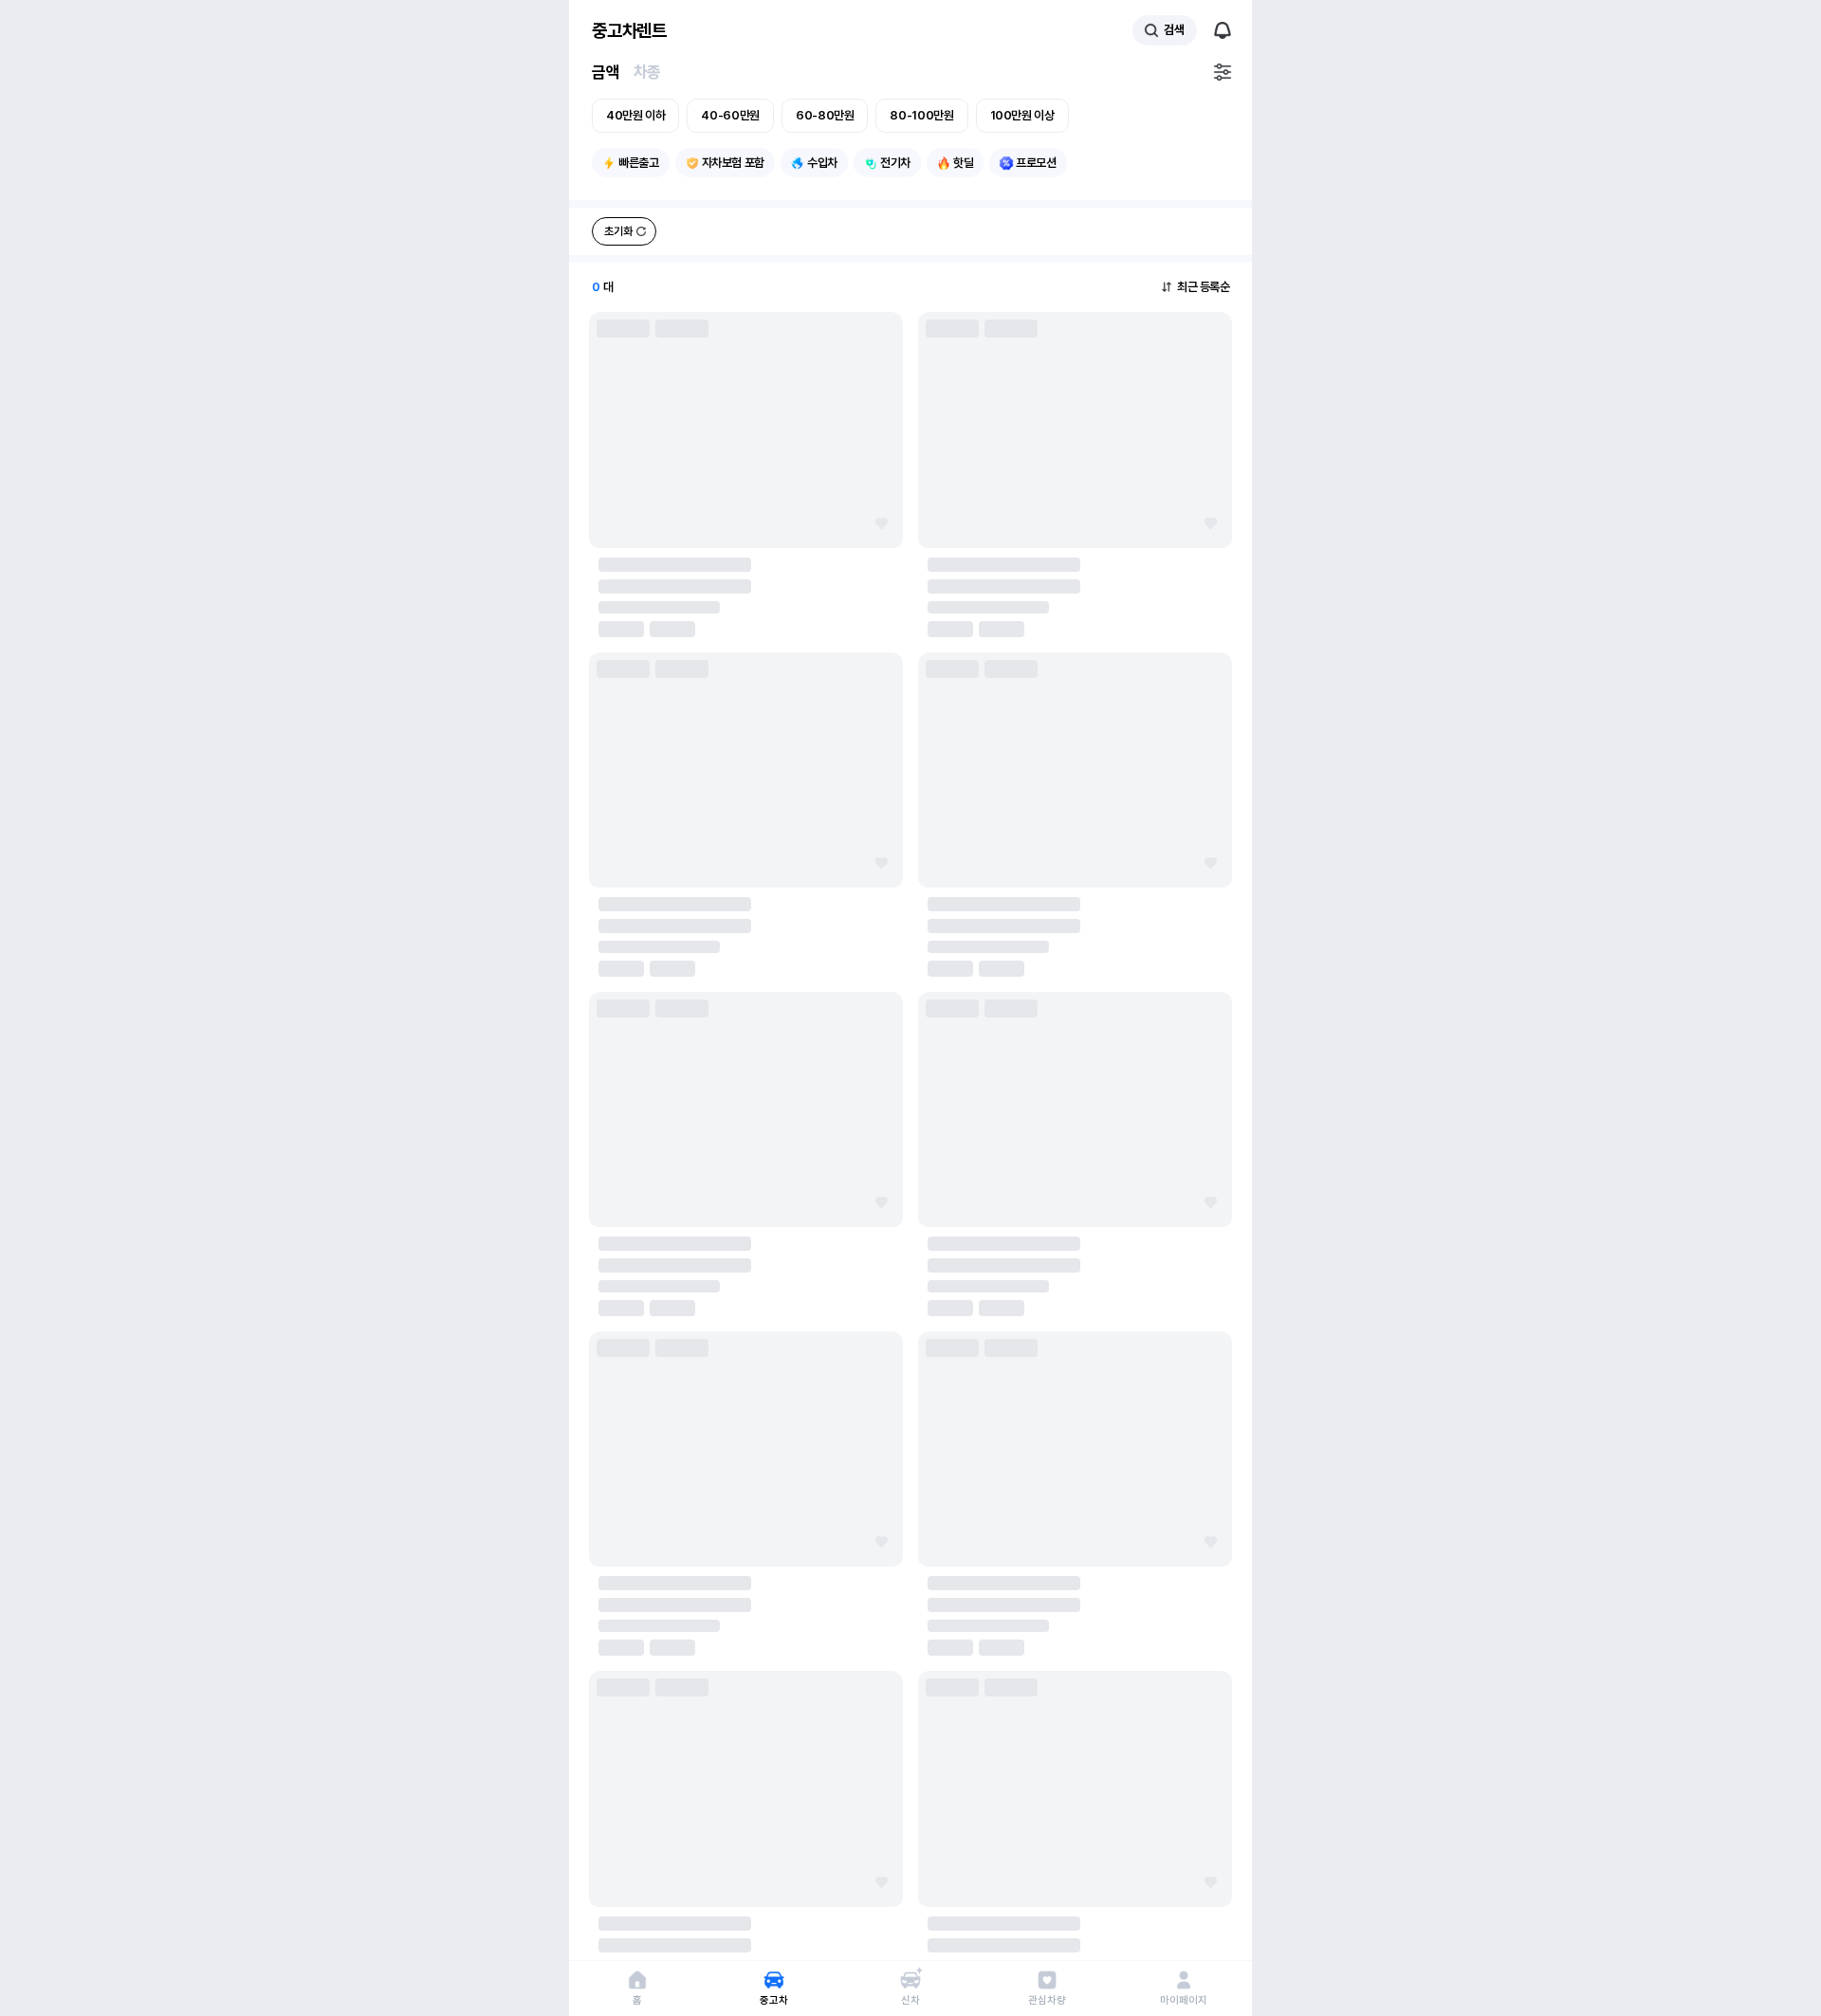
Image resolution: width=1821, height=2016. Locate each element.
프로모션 (1036, 163)
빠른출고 (639, 163)
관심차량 (1047, 2000)
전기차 (895, 163)
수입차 (822, 163)
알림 (1223, 30)
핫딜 (963, 163)
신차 (910, 2000)
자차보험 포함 (733, 163)
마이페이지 (1183, 2000)
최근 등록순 (1203, 287)
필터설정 (1223, 72)
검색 (1174, 30)
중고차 (773, 2000)
